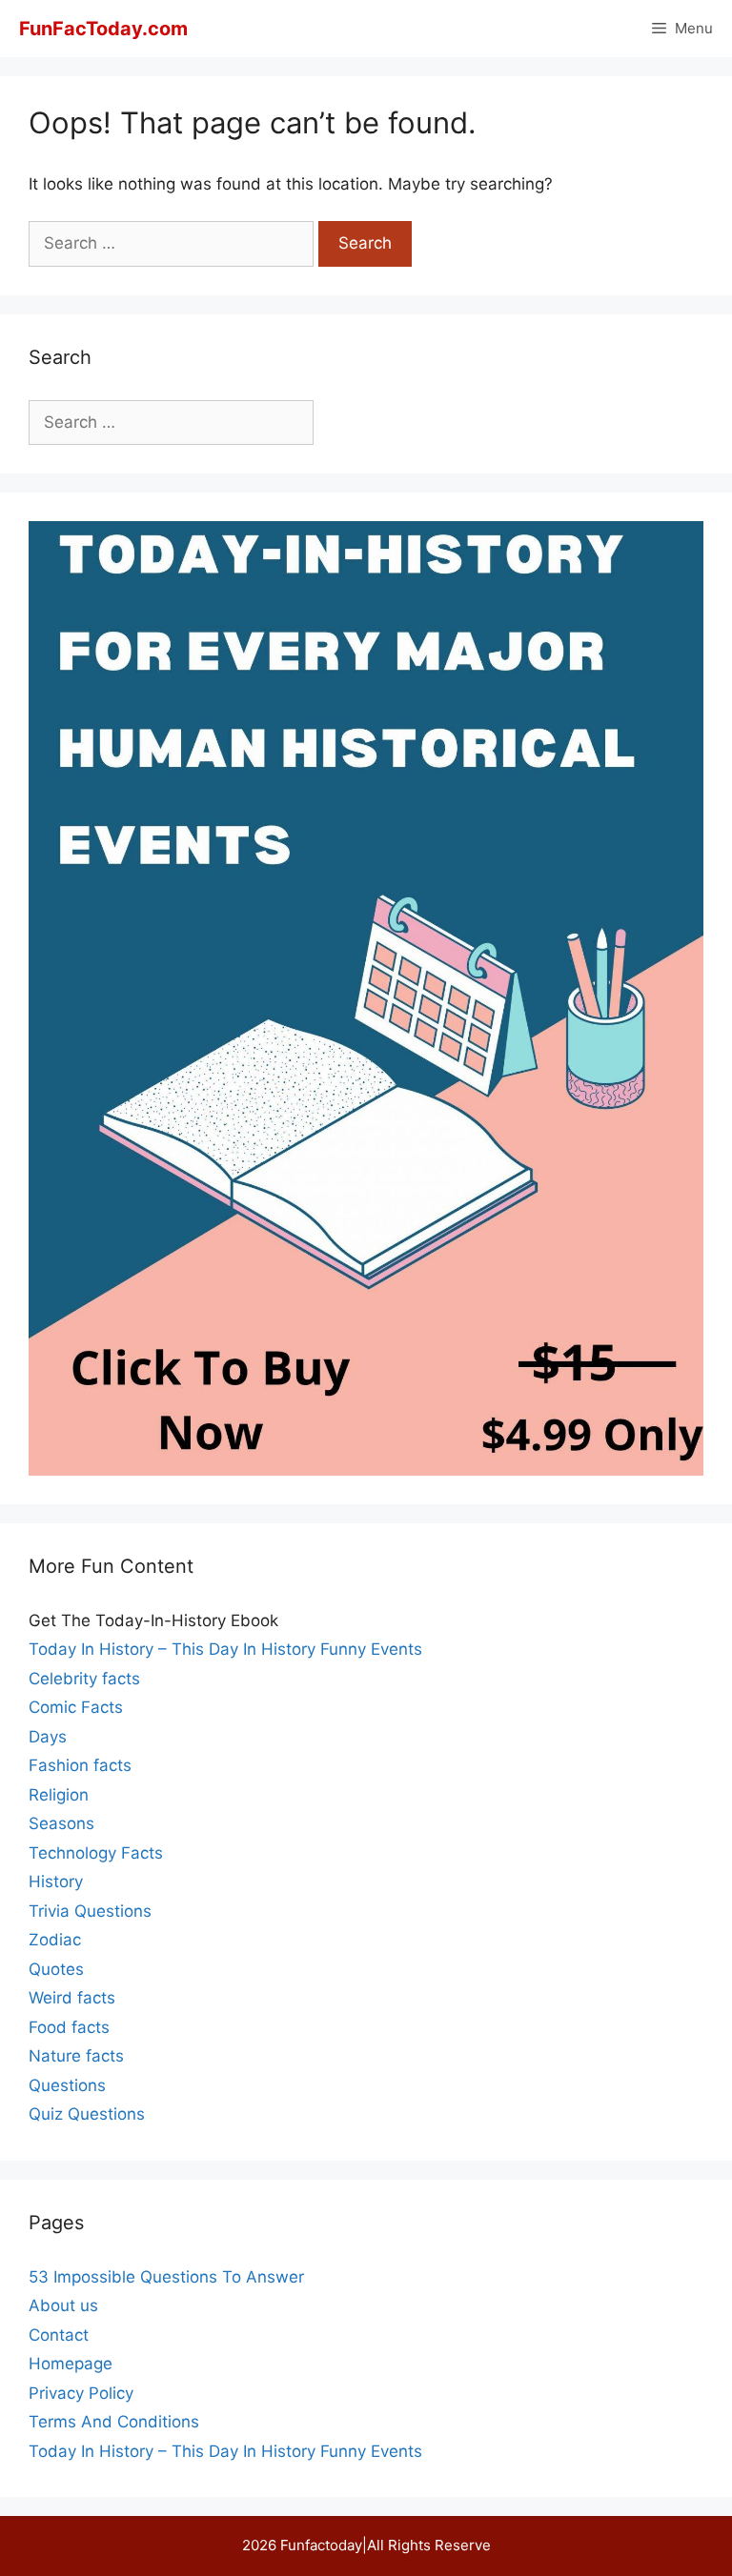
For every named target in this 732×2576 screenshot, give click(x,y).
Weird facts (72, 1998)
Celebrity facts (84, 1679)
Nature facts (76, 2056)
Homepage (71, 2364)
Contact (59, 2335)
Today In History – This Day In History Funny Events (225, 1649)
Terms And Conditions (114, 2422)
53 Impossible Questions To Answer (166, 2277)
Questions (67, 2085)
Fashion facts (80, 1765)
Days (48, 1737)
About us (63, 2305)
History (56, 1882)
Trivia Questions (90, 1911)
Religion (59, 1795)
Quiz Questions (87, 2114)
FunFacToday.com (103, 29)
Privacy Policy (81, 2393)
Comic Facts (76, 1707)
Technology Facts (96, 1853)
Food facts (69, 2027)
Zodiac (55, 1940)
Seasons (61, 1823)
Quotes (56, 1969)
